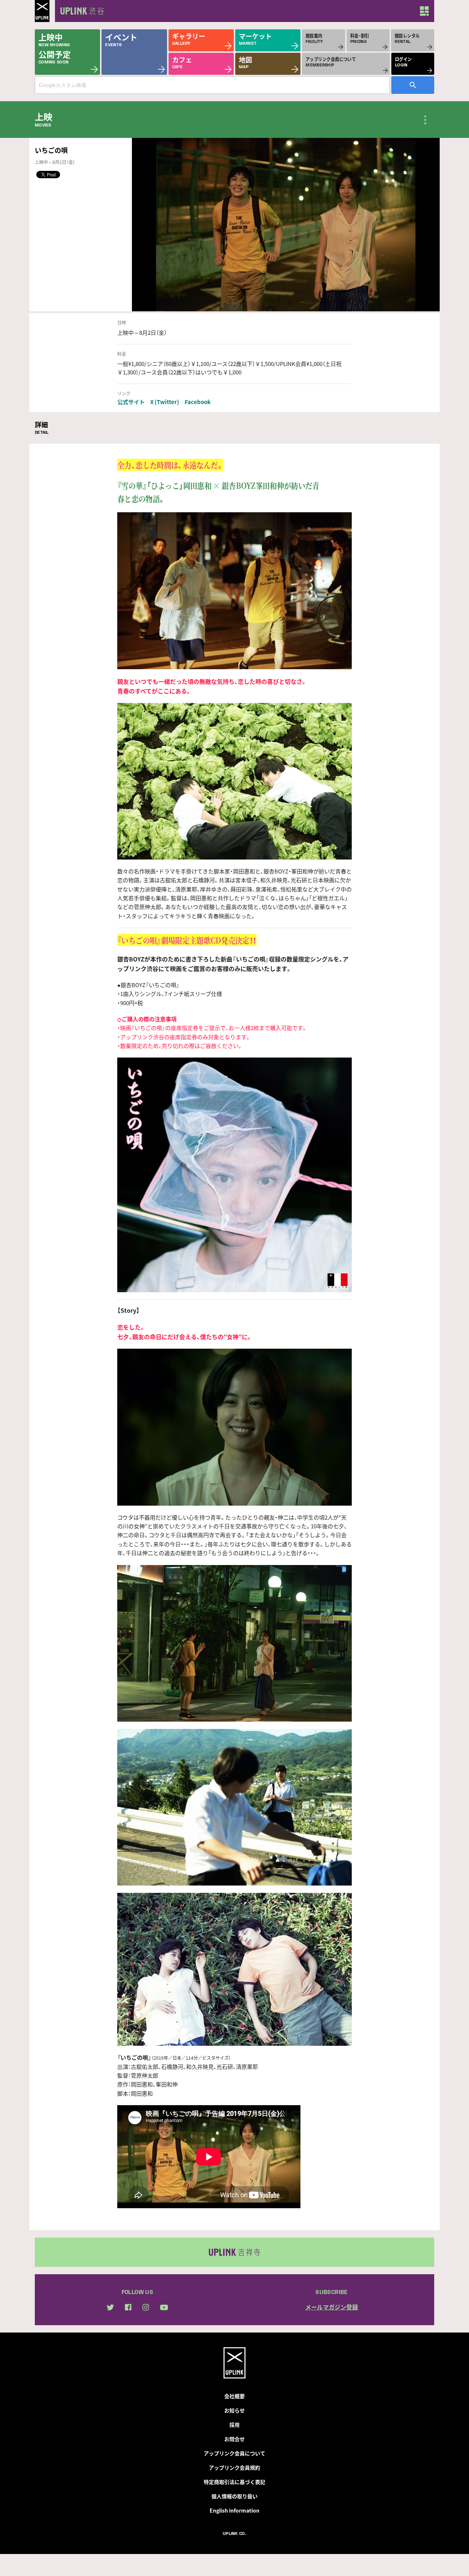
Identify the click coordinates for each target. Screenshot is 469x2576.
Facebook (198, 402)
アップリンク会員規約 (234, 2467)
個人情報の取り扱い (234, 2496)
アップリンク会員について (234, 2453)
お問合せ (234, 2439)
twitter (110, 2307)
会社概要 (234, 2396)
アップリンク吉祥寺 (234, 2252)
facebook (128, 2307)
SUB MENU (425, 120)
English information (234, 2510)
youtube (164, 2307)
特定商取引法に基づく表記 (234, 2482)
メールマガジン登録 (332, 2307)
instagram (146, 2307)
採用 (234, 2425)
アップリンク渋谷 (81, 11)
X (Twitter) (165, 402)
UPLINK (42, 11)
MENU (424, 11)
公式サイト (131, 402)
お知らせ (234, 2410)
